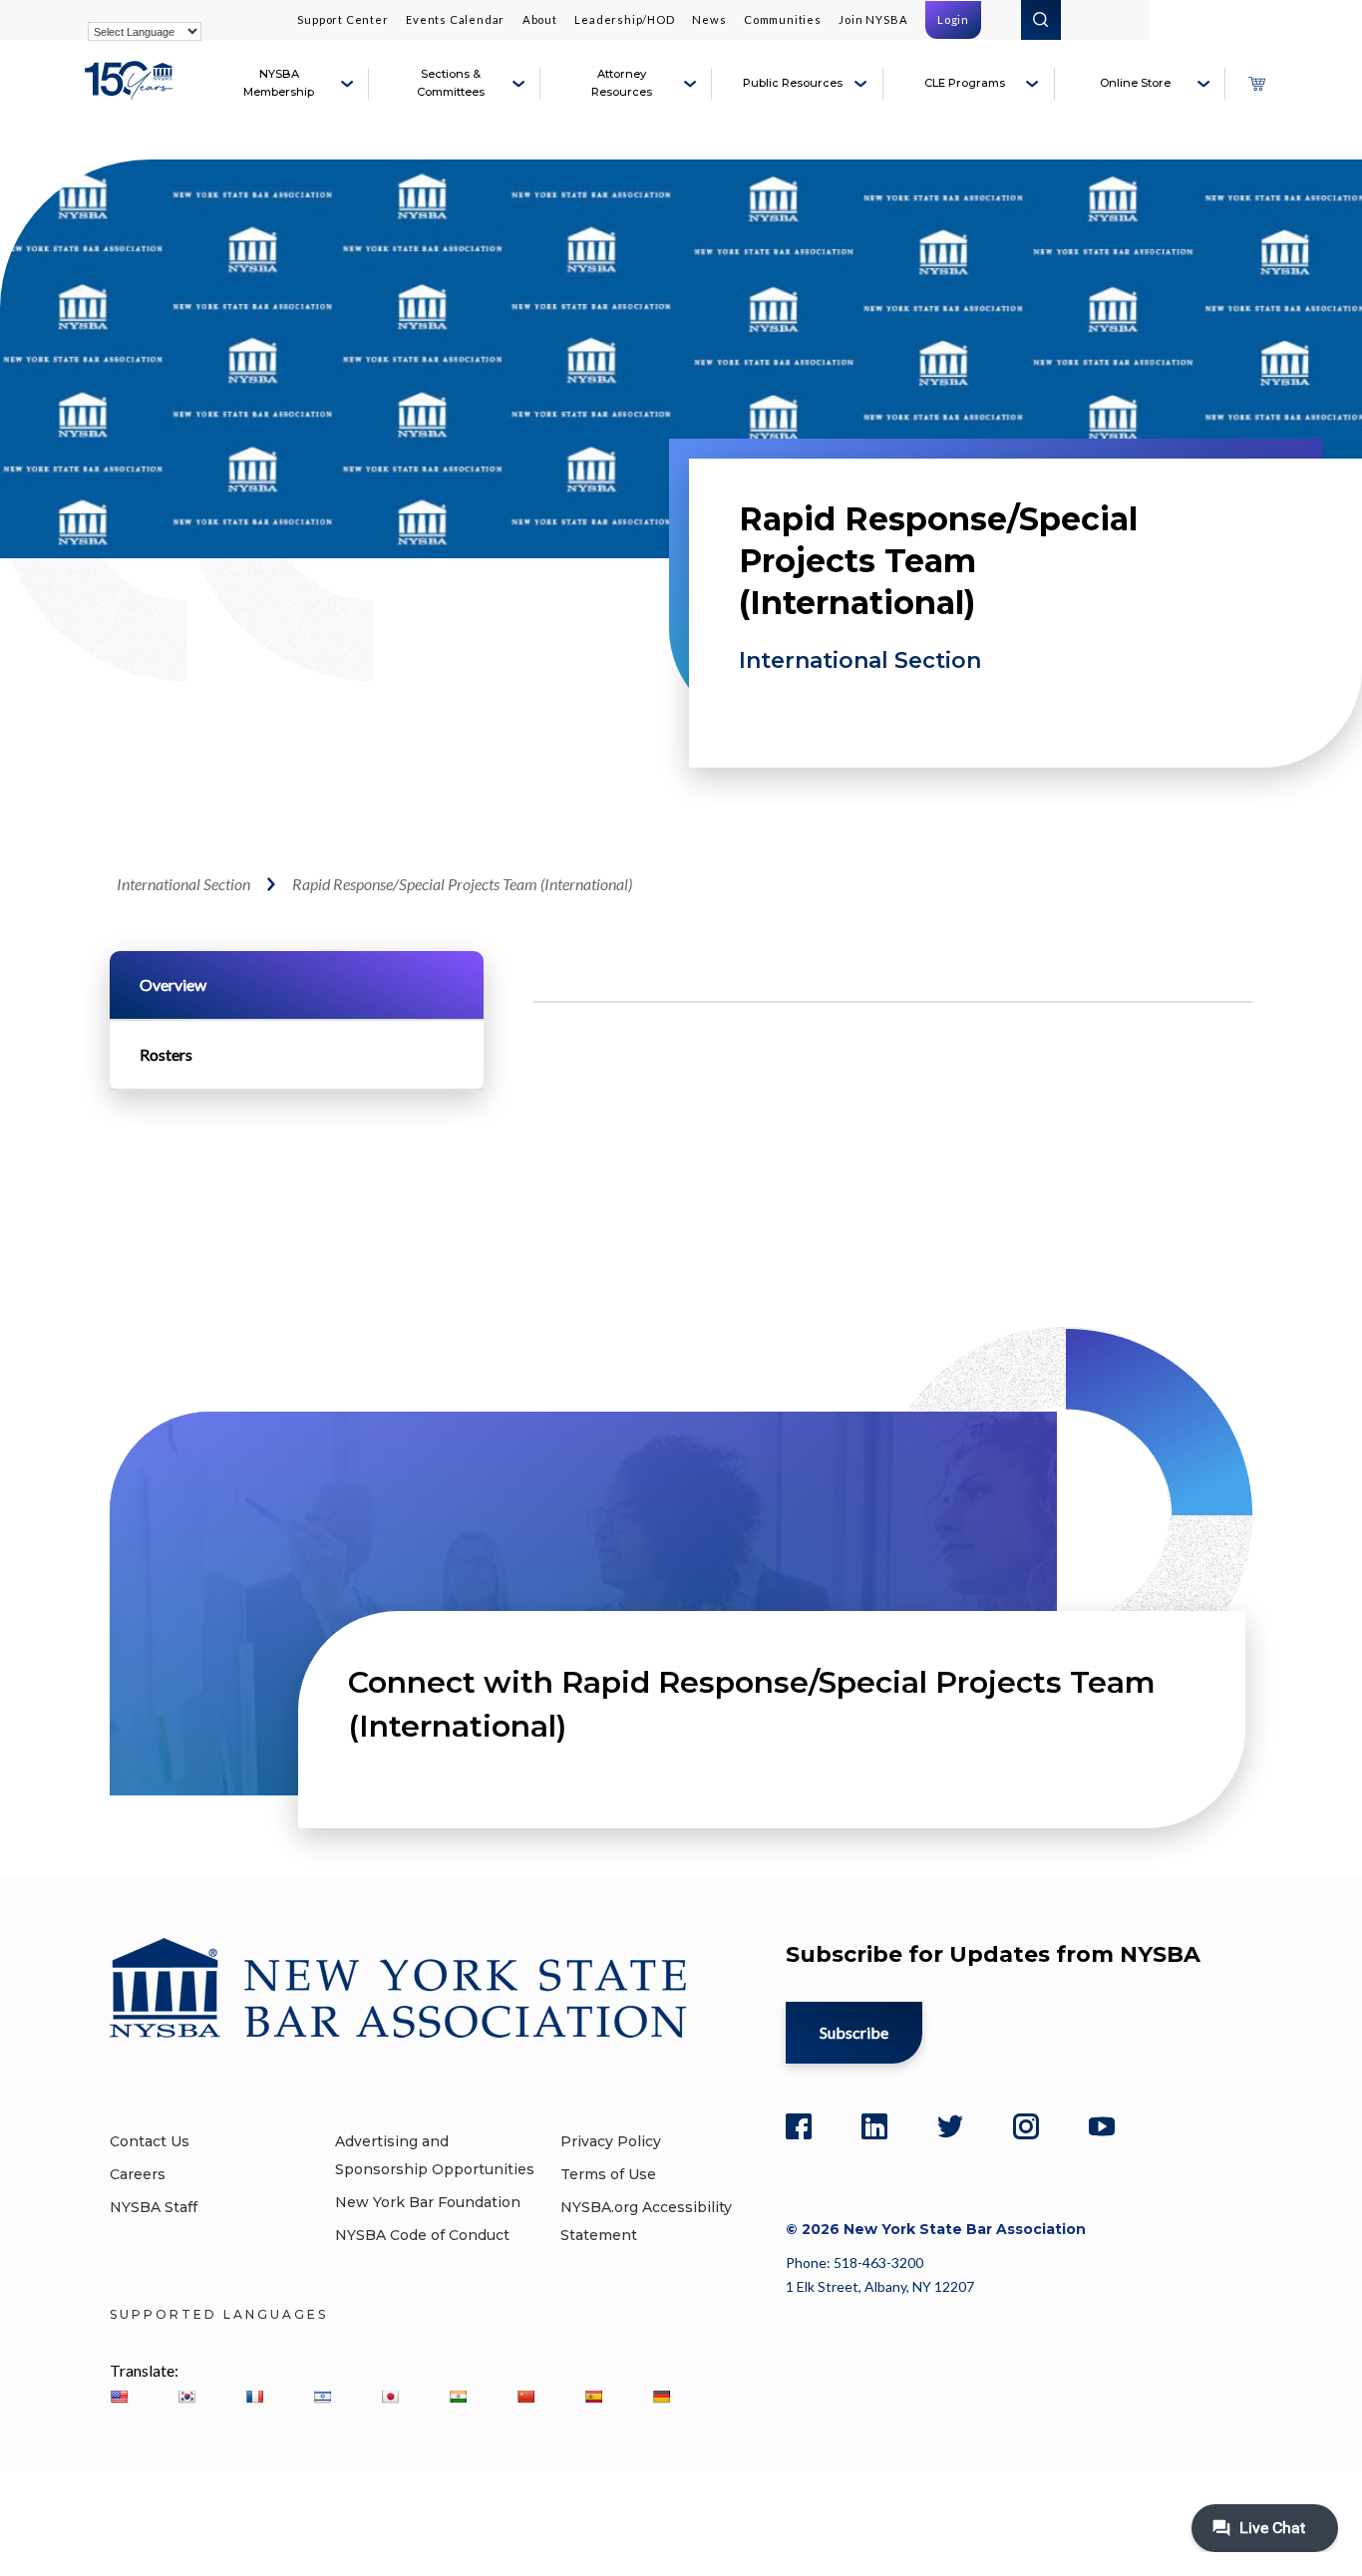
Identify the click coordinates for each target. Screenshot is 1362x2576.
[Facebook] (799, 2126)
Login (953, 19)
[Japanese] (390, 2397)
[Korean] (186, 2397)
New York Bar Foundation (428, 2202)
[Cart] (1256, 84)
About (540, 19)
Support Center (342, 19)
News (709, 19)
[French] (254, 2397)
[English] (119, 2397)
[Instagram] (1026, 2126)
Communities (783, 19)
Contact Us (150, 2141)
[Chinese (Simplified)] (525, 2397)
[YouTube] (1102, 2126)
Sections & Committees (451, 83)
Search (1041, 20)
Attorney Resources (622, 83)
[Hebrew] (322, 2397)
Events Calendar (455, 19)
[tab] (297, 985)
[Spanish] (593, 2397)
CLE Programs (965, 83)
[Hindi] (458, 2397)
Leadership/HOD (624, 19)
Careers (138, 2174)
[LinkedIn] (874, 2126)
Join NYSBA (873, 19)
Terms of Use (608, 2174)
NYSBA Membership (279, 83)
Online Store (1135, 83)
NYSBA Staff (154, 2207)
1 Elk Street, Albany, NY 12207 (880, 2286)
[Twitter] (950, 2126)
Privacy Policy (611, 2141)
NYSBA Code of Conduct (422, 2235)
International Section (860, 660)
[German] (661, 2397)
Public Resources (793, 83)
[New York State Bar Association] (132, 92)
